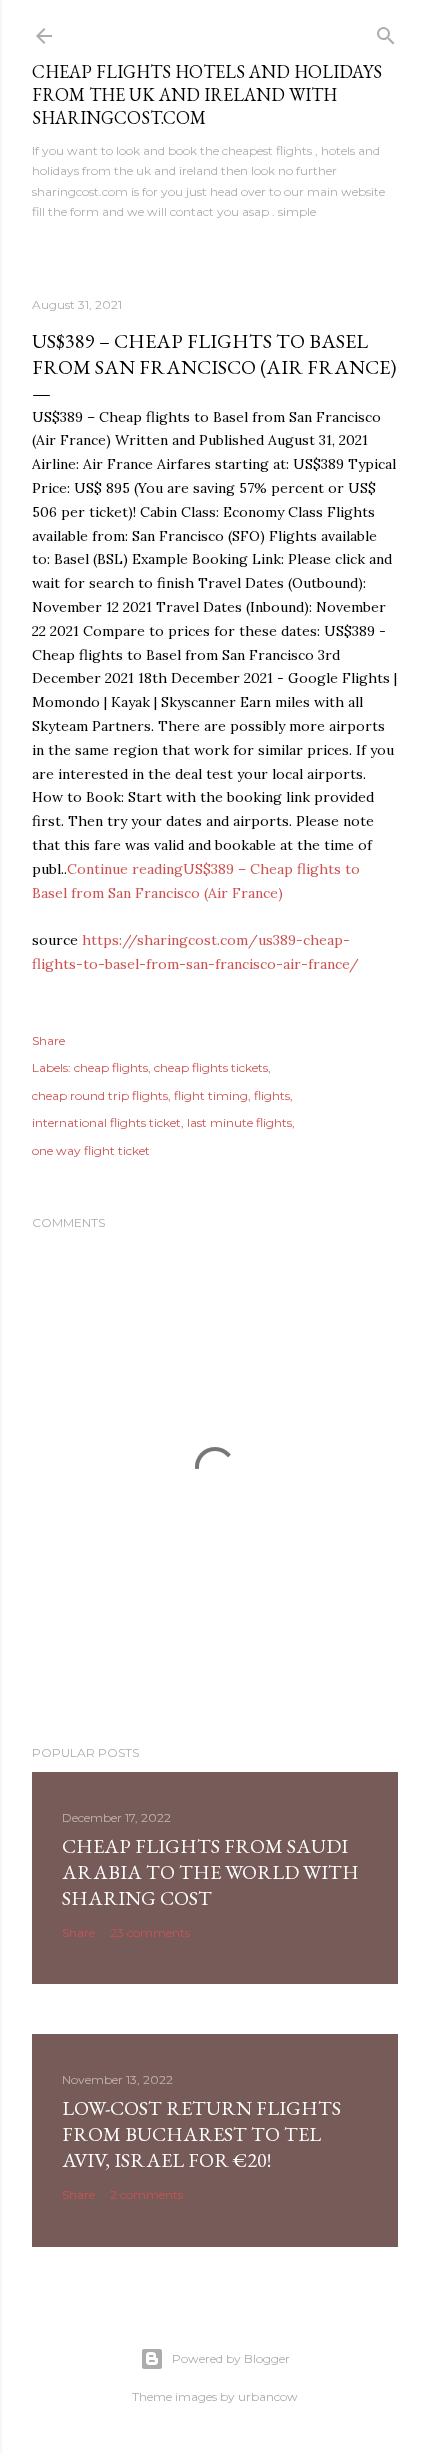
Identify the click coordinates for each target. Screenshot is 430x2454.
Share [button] (48, 1040)
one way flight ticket (91, 1150)
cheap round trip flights (100, 1095)
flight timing (211, 1095)
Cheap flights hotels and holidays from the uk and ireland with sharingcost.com (207, 94)
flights (272, 1095)
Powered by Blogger (231, 2358)
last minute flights (239, 1122)
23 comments (150, 1932)
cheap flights (111, 1067)
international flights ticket (106, 1122)
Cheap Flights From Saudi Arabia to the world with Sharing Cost (210, 1872)
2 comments (146, 2194)
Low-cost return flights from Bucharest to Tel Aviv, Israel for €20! (201, 2134)
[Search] (386, 31)
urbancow (268, 2396)
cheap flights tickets (211, 1067)
